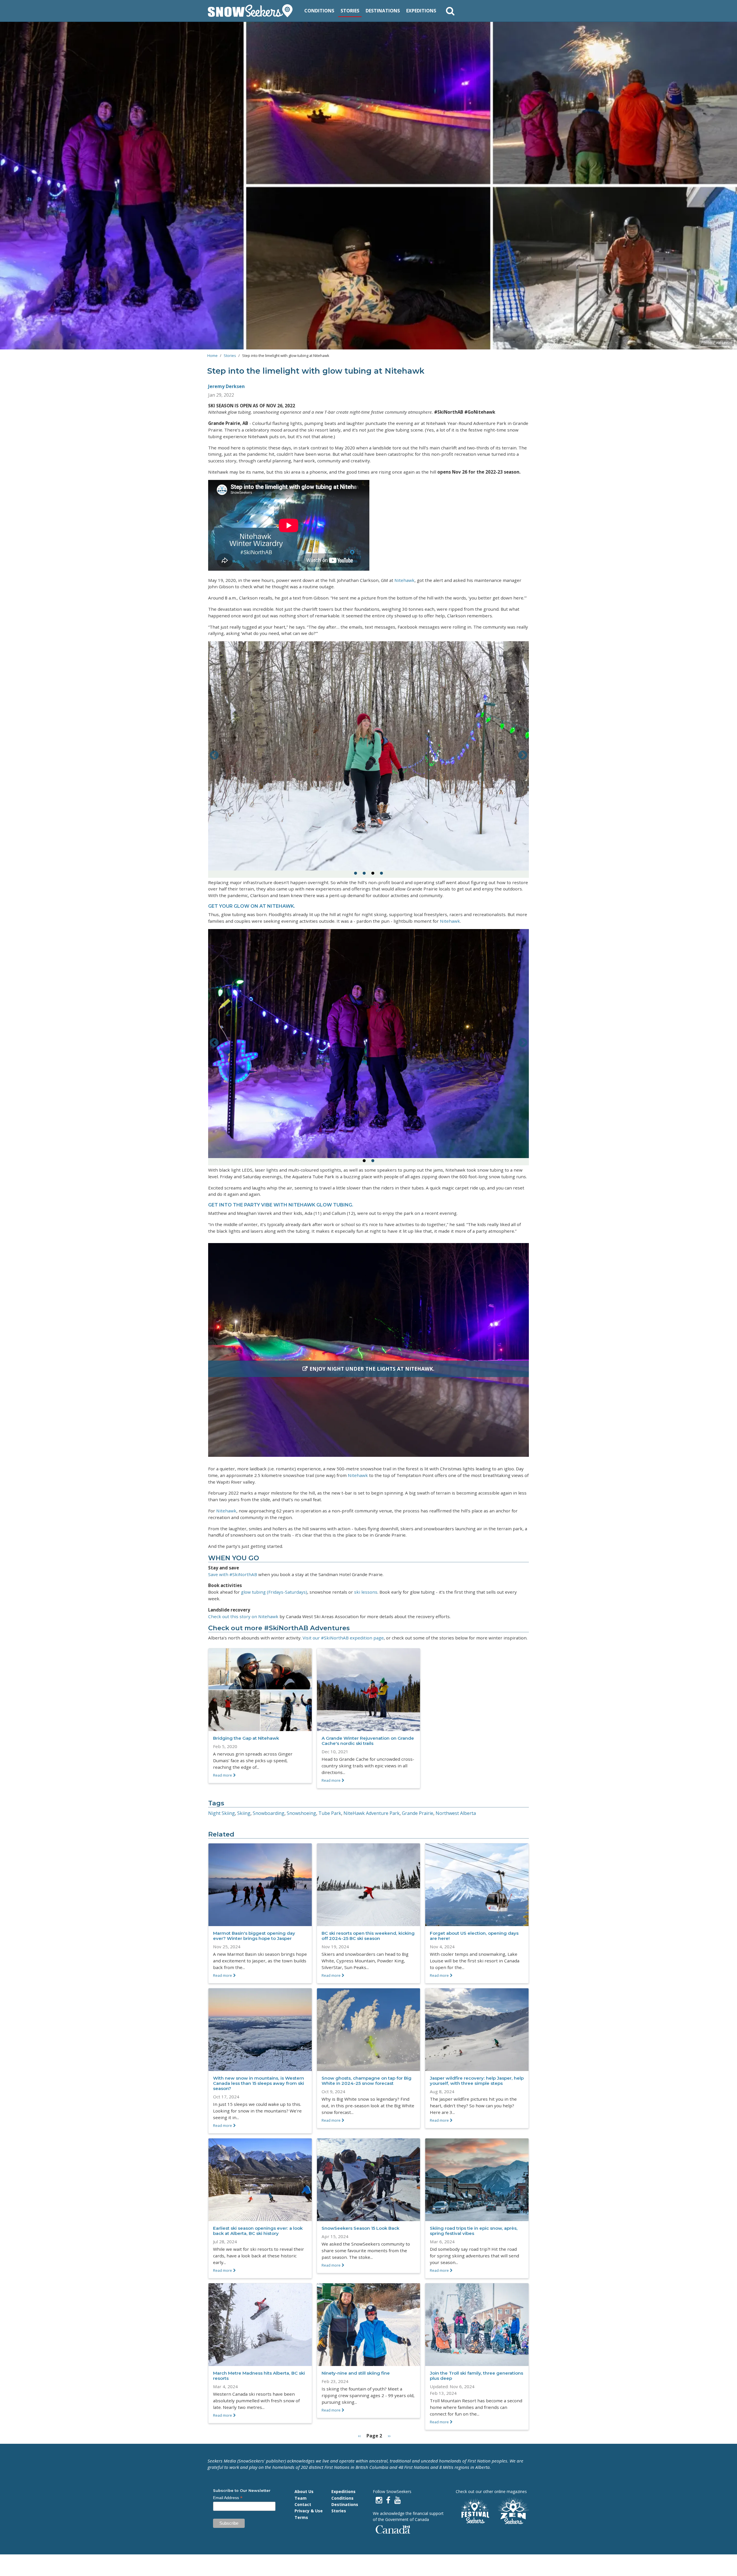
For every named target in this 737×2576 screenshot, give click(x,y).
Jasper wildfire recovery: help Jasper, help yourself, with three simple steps (477, 2081)
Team (301, 2498)
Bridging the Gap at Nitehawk (246, 1738)
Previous (214, 756)
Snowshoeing (301, 1813)
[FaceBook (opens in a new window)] (388, 2500)
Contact (303, 2504)
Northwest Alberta (456, 1813)
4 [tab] (381, 873)
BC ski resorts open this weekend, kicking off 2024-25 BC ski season (368, 1936)
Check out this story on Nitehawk (243, 1616)
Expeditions (421, 11)
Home (212, 355)
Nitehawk (404, 580)
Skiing (244, 1813)
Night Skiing (222, 1813)
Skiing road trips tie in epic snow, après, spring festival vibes (474, 2231)
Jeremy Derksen (226, 386)
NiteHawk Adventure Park (372, 1813)
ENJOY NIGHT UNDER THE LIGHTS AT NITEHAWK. (372, 1369)
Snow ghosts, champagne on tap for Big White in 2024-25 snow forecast (366, 2081)
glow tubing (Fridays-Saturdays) (274, 1592)
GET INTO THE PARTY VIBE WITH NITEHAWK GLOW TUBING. (281, 1205)
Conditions (319, 11)
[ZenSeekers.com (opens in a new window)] (514, 2511)
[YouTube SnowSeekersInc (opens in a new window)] (398, 2500)
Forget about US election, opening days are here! (474, 1936)
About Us (304, 2491)
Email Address (228, 2498)
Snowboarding (269, 1813)
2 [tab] (364, 873)
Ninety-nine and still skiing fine (356, 2373)
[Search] (450, 11)
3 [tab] (373, 873)
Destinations (383, 11)
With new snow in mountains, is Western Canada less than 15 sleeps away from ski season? (259, 2083)
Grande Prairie (418, 1813)
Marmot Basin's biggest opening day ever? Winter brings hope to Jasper (254, 1936)
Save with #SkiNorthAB (233, 1574)
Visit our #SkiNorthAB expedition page (343, 1638)
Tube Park (330, 1813)
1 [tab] (356, 873)
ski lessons (366, 1592)
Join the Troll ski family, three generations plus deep (476, 2376)
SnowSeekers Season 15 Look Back (360, 2228)
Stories (350, 11)
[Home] (252, 11)
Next (523, 756)
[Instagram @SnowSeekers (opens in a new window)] (379, 2500)
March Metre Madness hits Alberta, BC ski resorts (259, 2376)
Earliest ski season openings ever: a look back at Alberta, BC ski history (258, 2231)
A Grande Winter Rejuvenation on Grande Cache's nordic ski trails (368, 1741)
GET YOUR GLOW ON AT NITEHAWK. (252, 906)
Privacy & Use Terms (309, 2514)
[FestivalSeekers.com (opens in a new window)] (474, 2511)
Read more (223, 1775)
